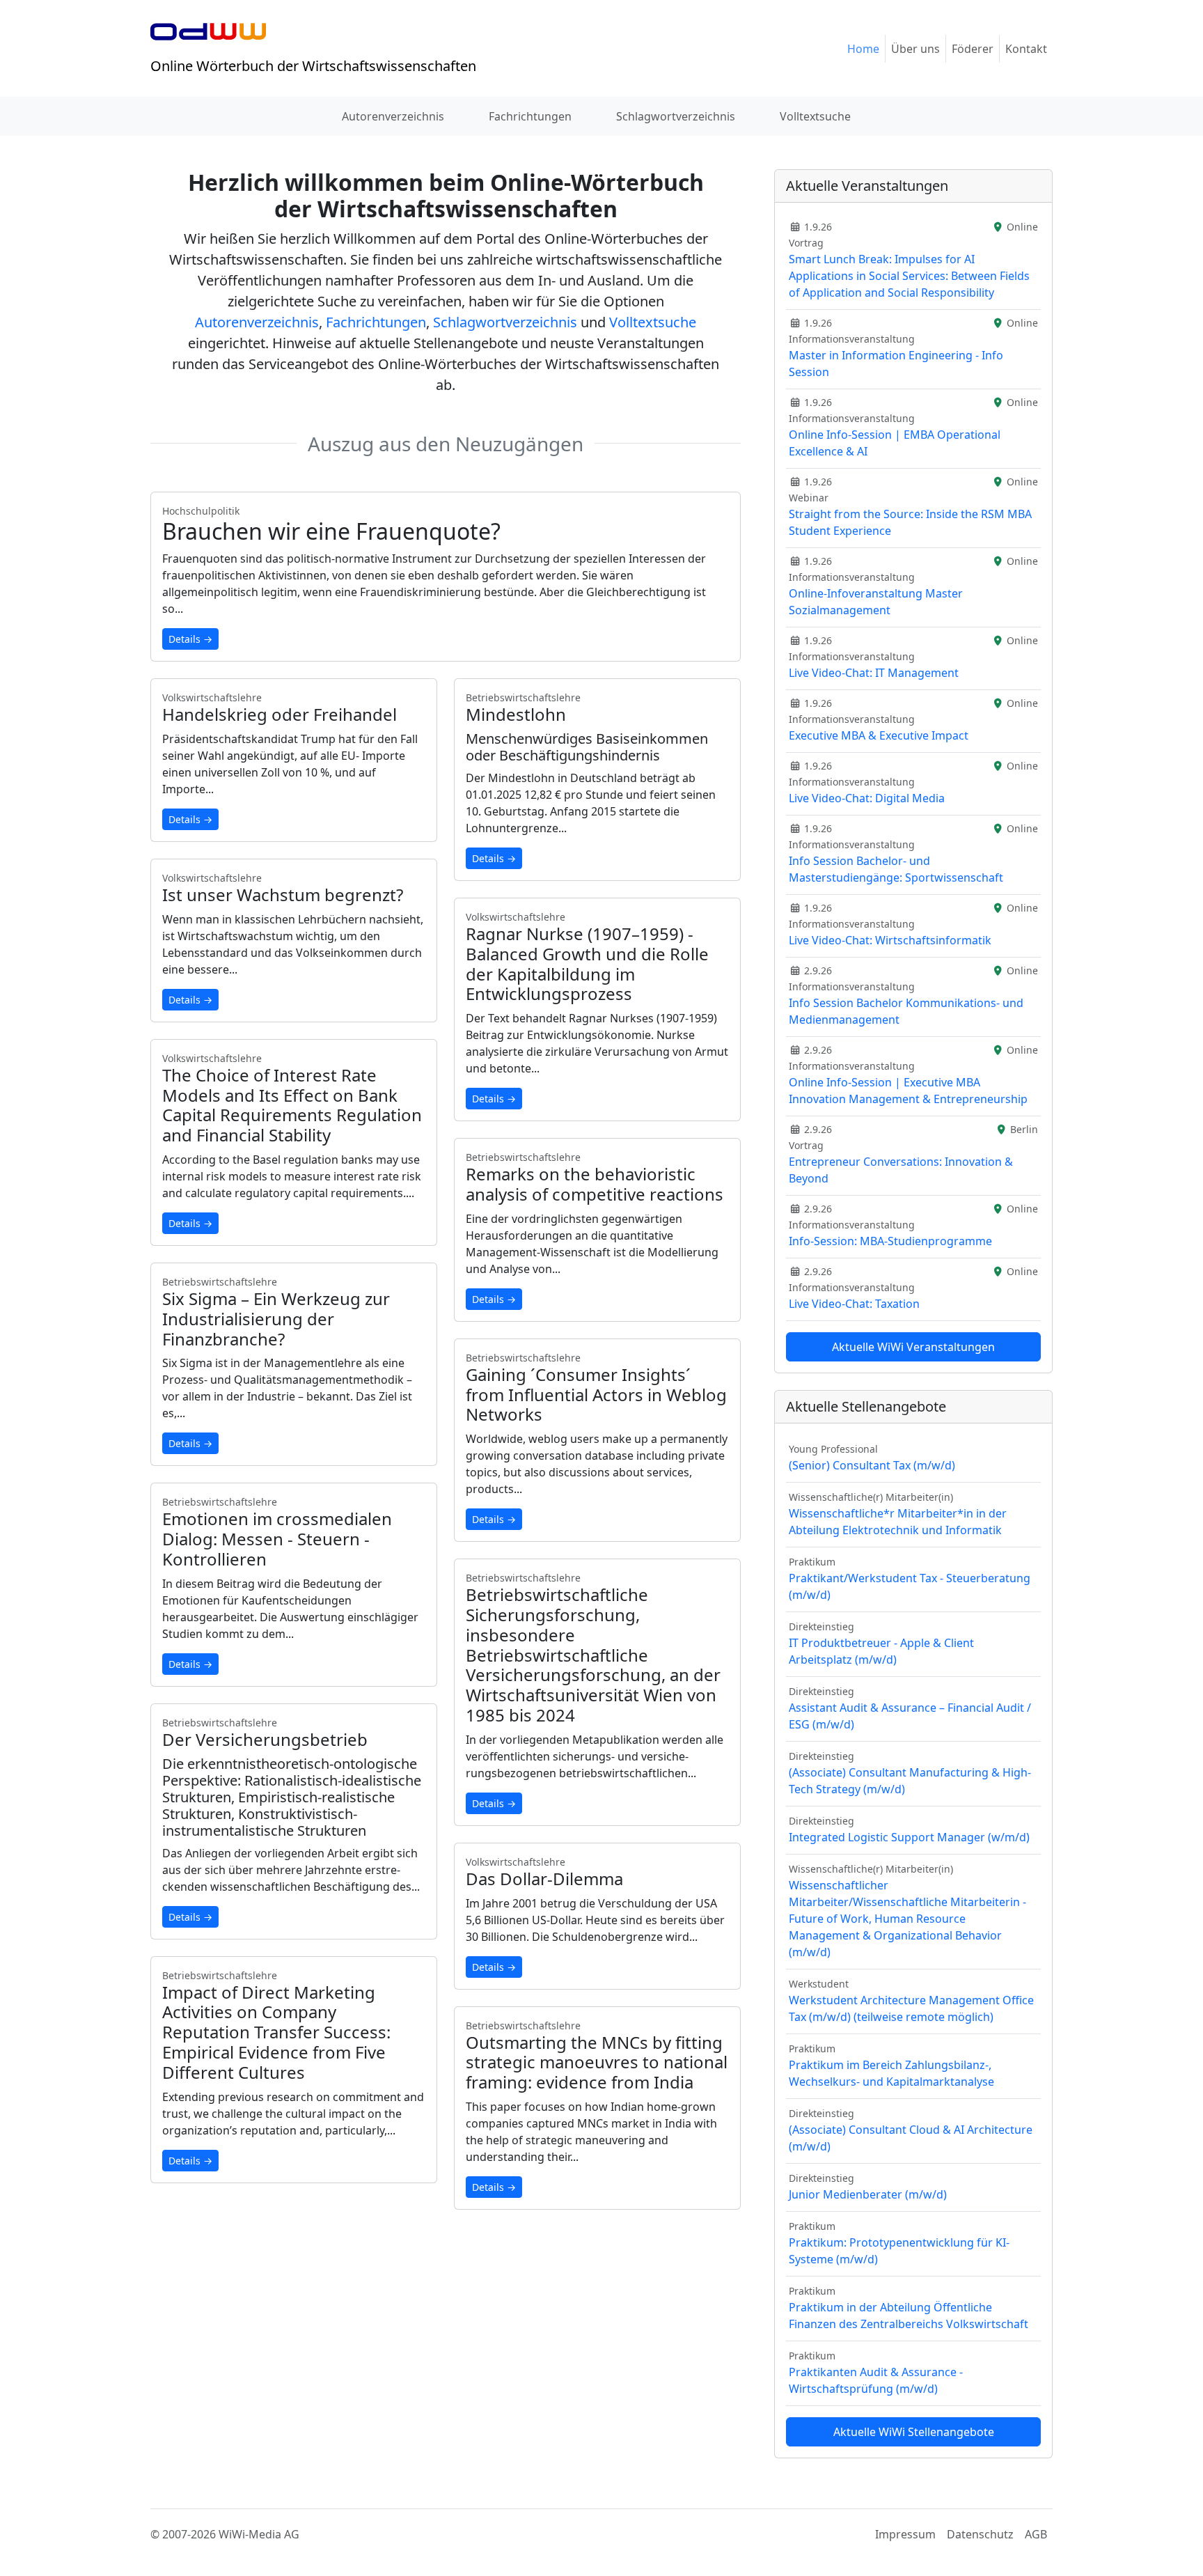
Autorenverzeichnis (393, 116)
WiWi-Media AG (259, 2534)
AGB (1036, 2534)
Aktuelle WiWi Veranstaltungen (913, 1347)
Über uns (915, 49)
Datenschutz (980, 2534)
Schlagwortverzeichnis (676, 116)
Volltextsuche (815, 116)
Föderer (973, 49)
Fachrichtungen (530, 116)
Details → (190, 639)
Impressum (905, 2534)
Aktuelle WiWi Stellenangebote (914, 2432)
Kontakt (1026, 49)
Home (863, 49)
